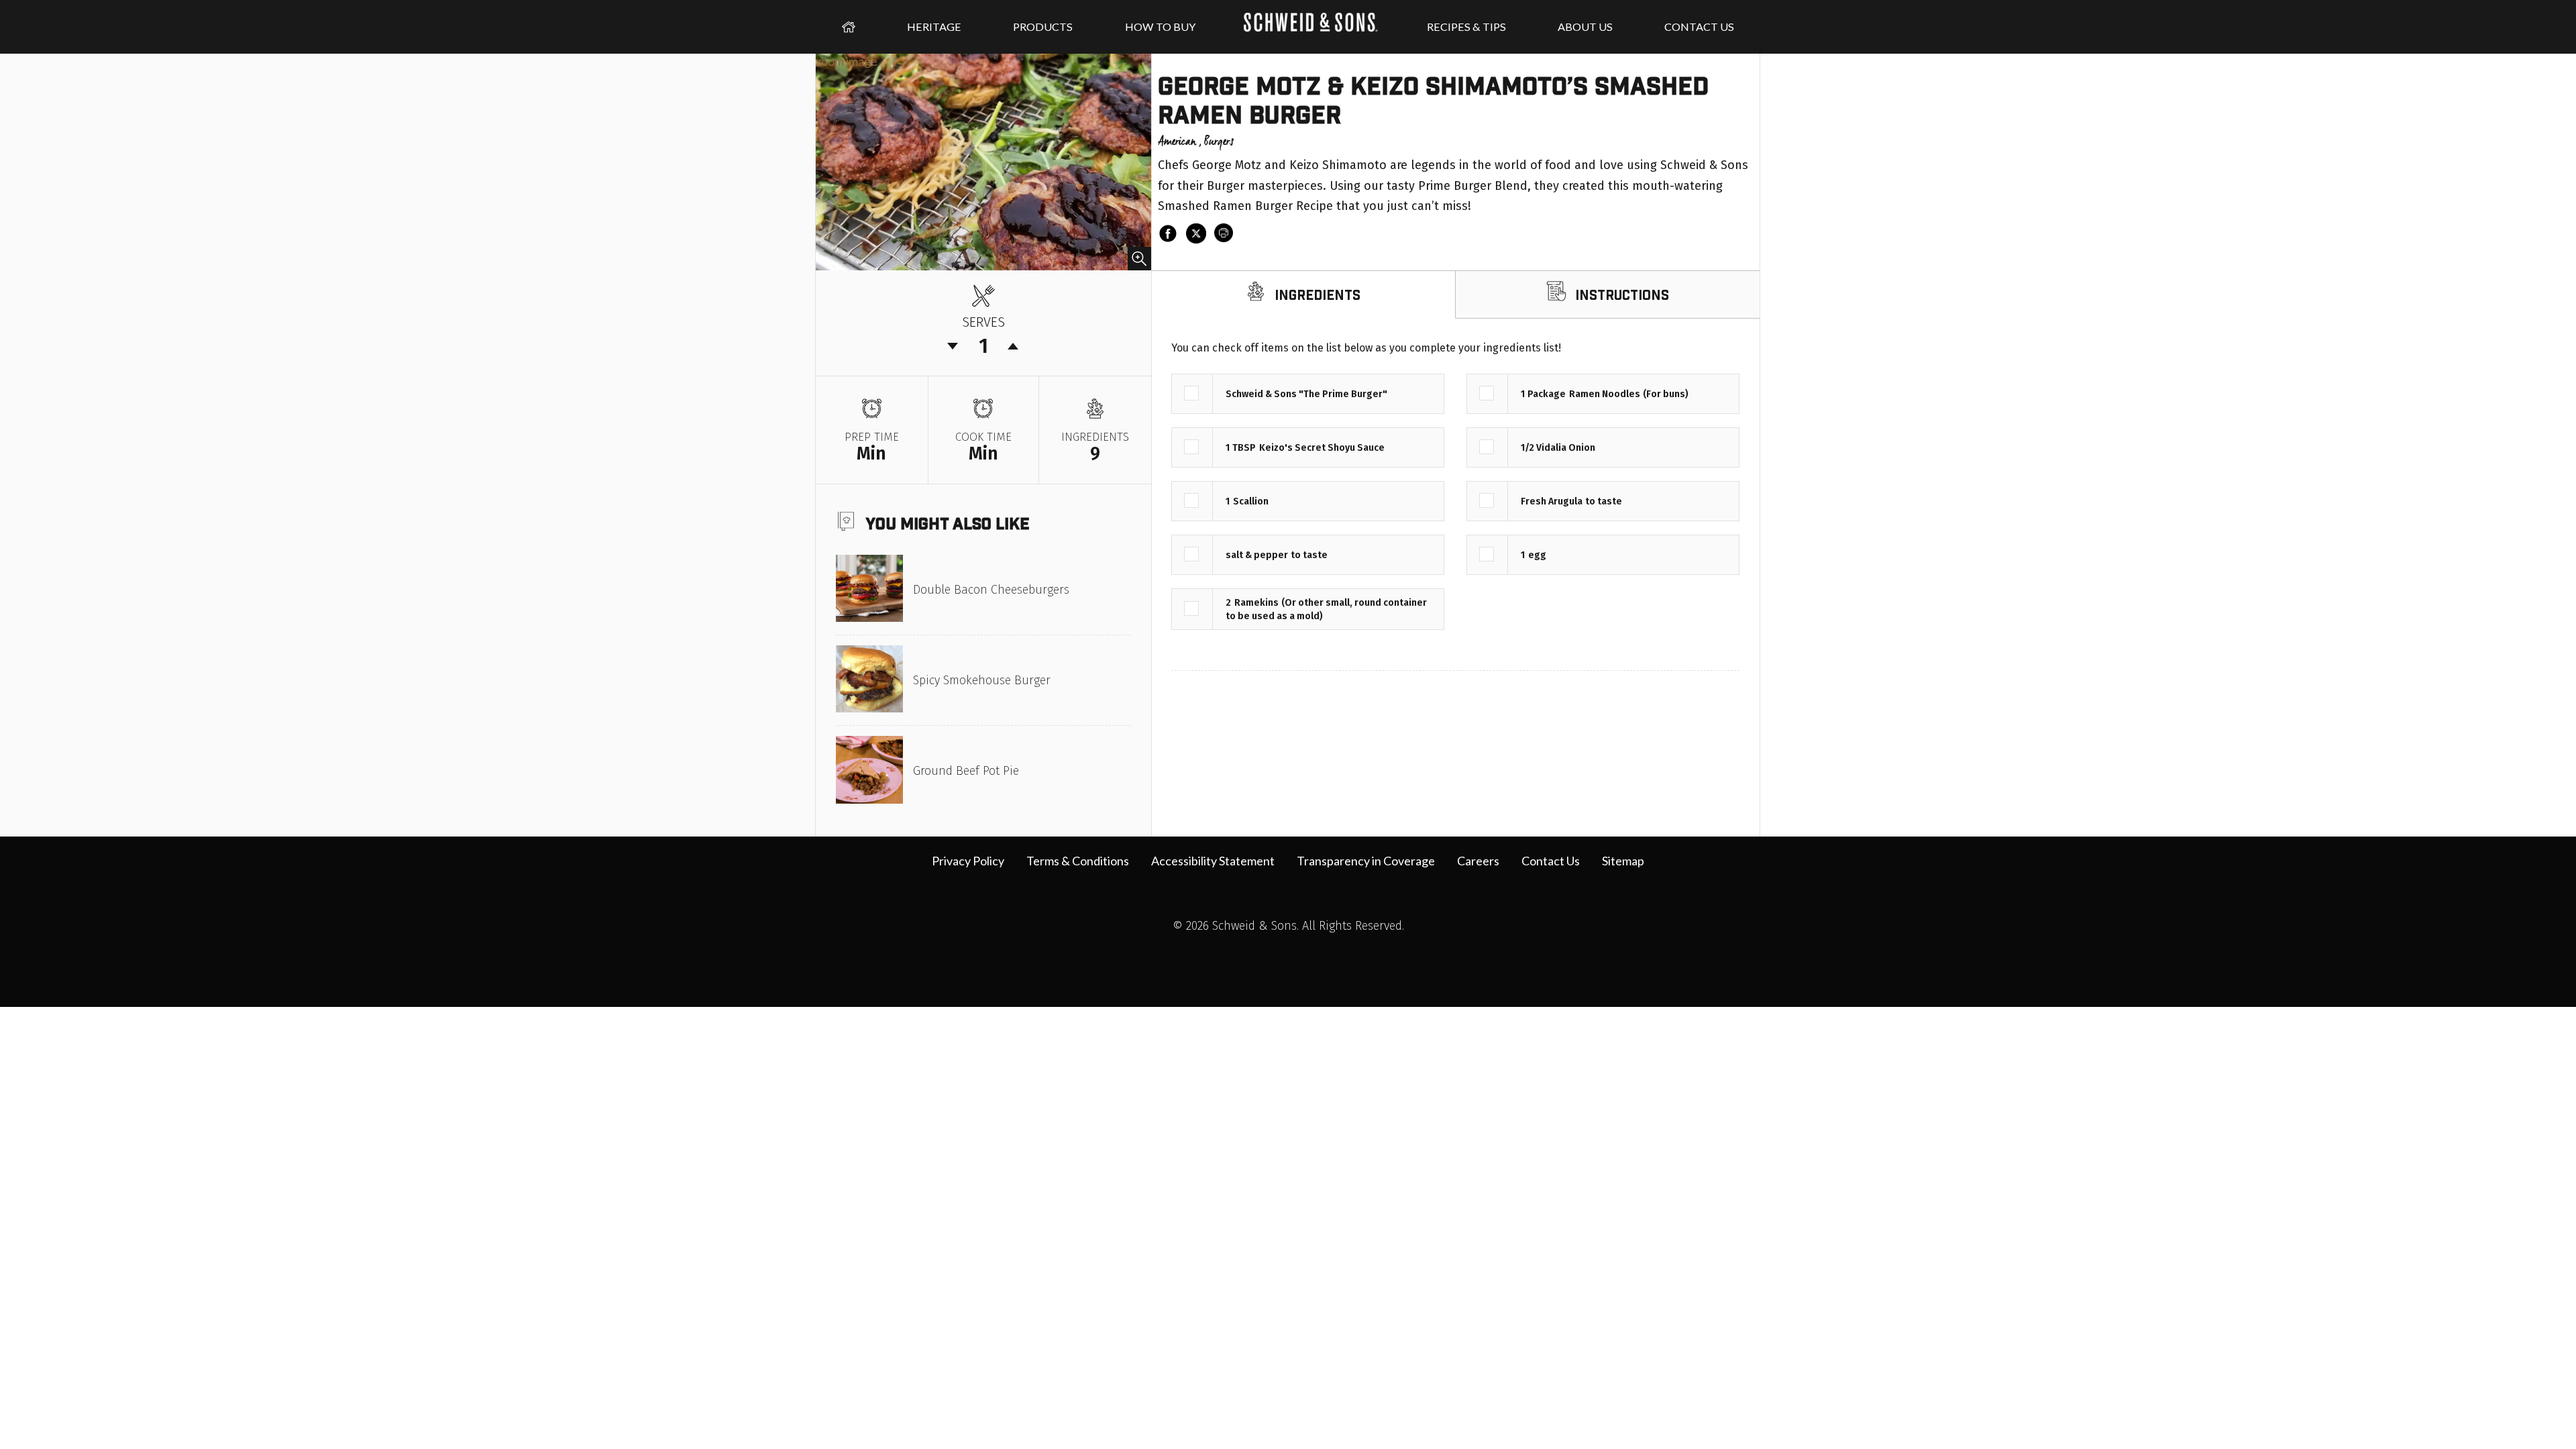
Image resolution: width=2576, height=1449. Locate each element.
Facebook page (1232, 957)
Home (849, 27)
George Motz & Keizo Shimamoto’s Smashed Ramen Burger (1433, 99)
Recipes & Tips (1466, 26)
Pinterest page (1344, 957)
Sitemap (1623, 861)
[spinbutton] (983, 346)
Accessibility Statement (1213, 861)
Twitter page (1288, 957)
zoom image (847, 61)
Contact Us (1699, 26)
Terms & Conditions (1078, 861)
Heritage (934, 26)
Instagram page (1260, 957)
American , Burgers (1196, 142)
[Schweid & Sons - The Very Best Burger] (1311, 27)
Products (1043, 26)
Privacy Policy (968, 861)
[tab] (1303, 295)
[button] (1014, 346)
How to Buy (1160, 26)
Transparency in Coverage (1366, 861)
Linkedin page (1316, 957)
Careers (1478, 861)
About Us (1585, 26)
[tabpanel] (1455, 494)
